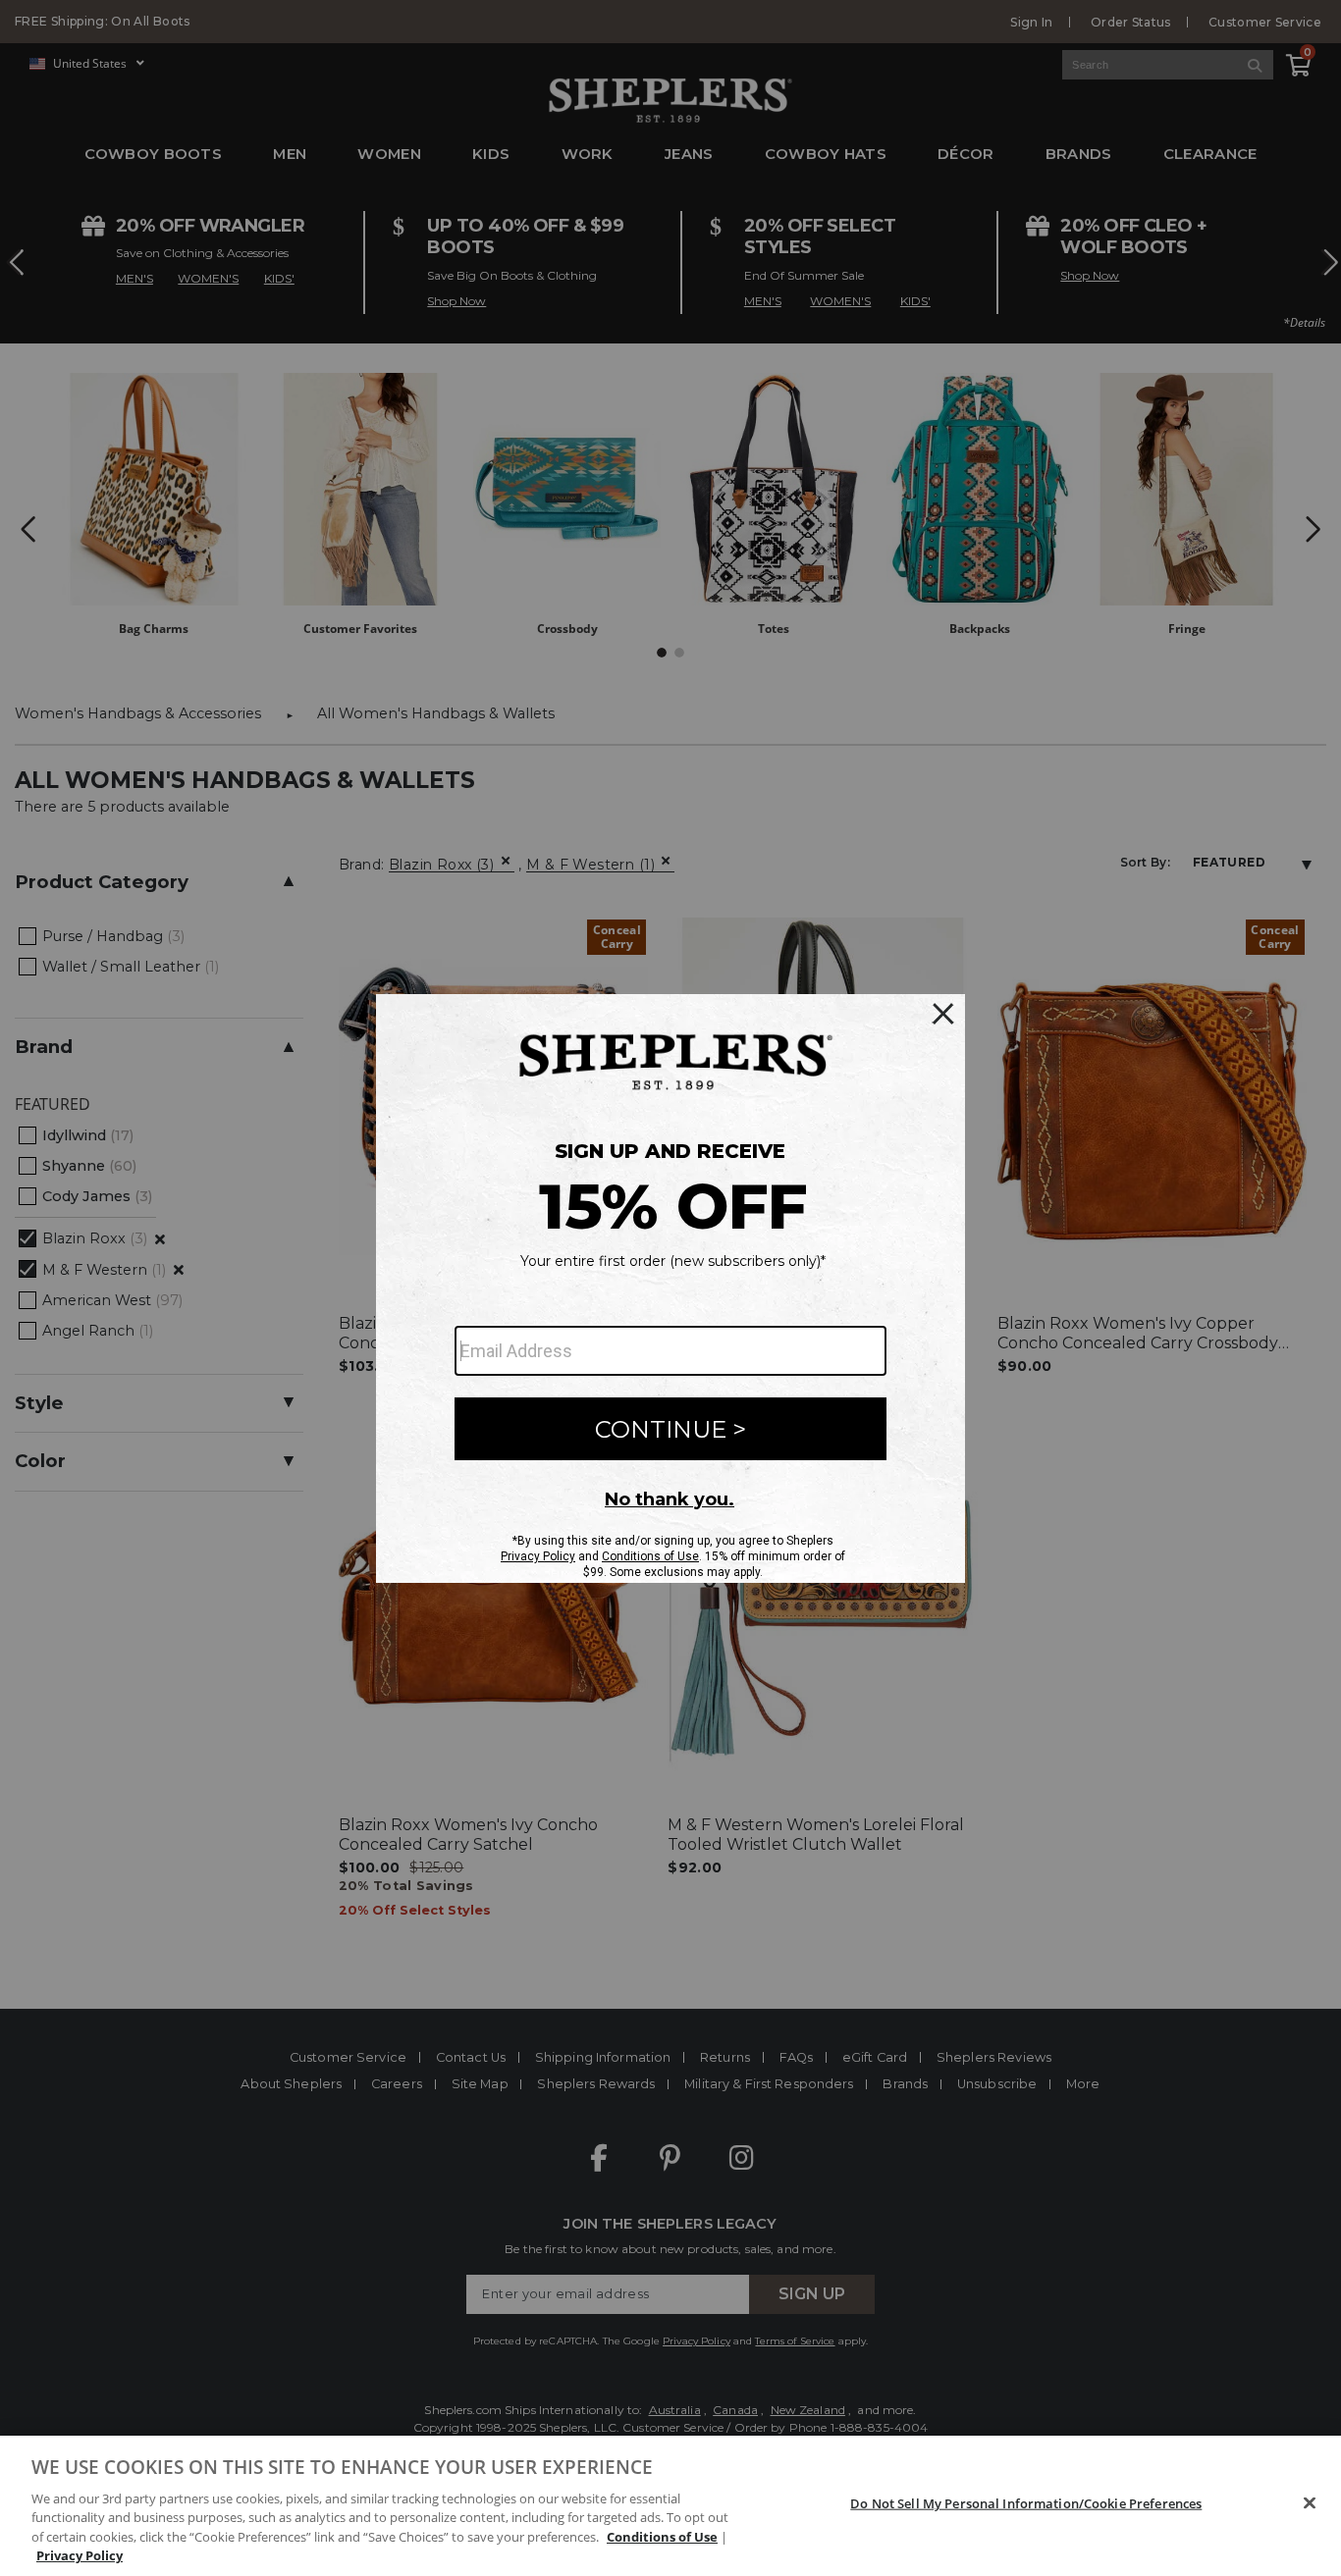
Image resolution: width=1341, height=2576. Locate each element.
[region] (670, 2506)
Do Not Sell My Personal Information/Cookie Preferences (1026, 2503)
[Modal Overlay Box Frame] (670, 1288)
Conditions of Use (662, 2537)
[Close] (1310, 2503)
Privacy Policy (80, 2555)
